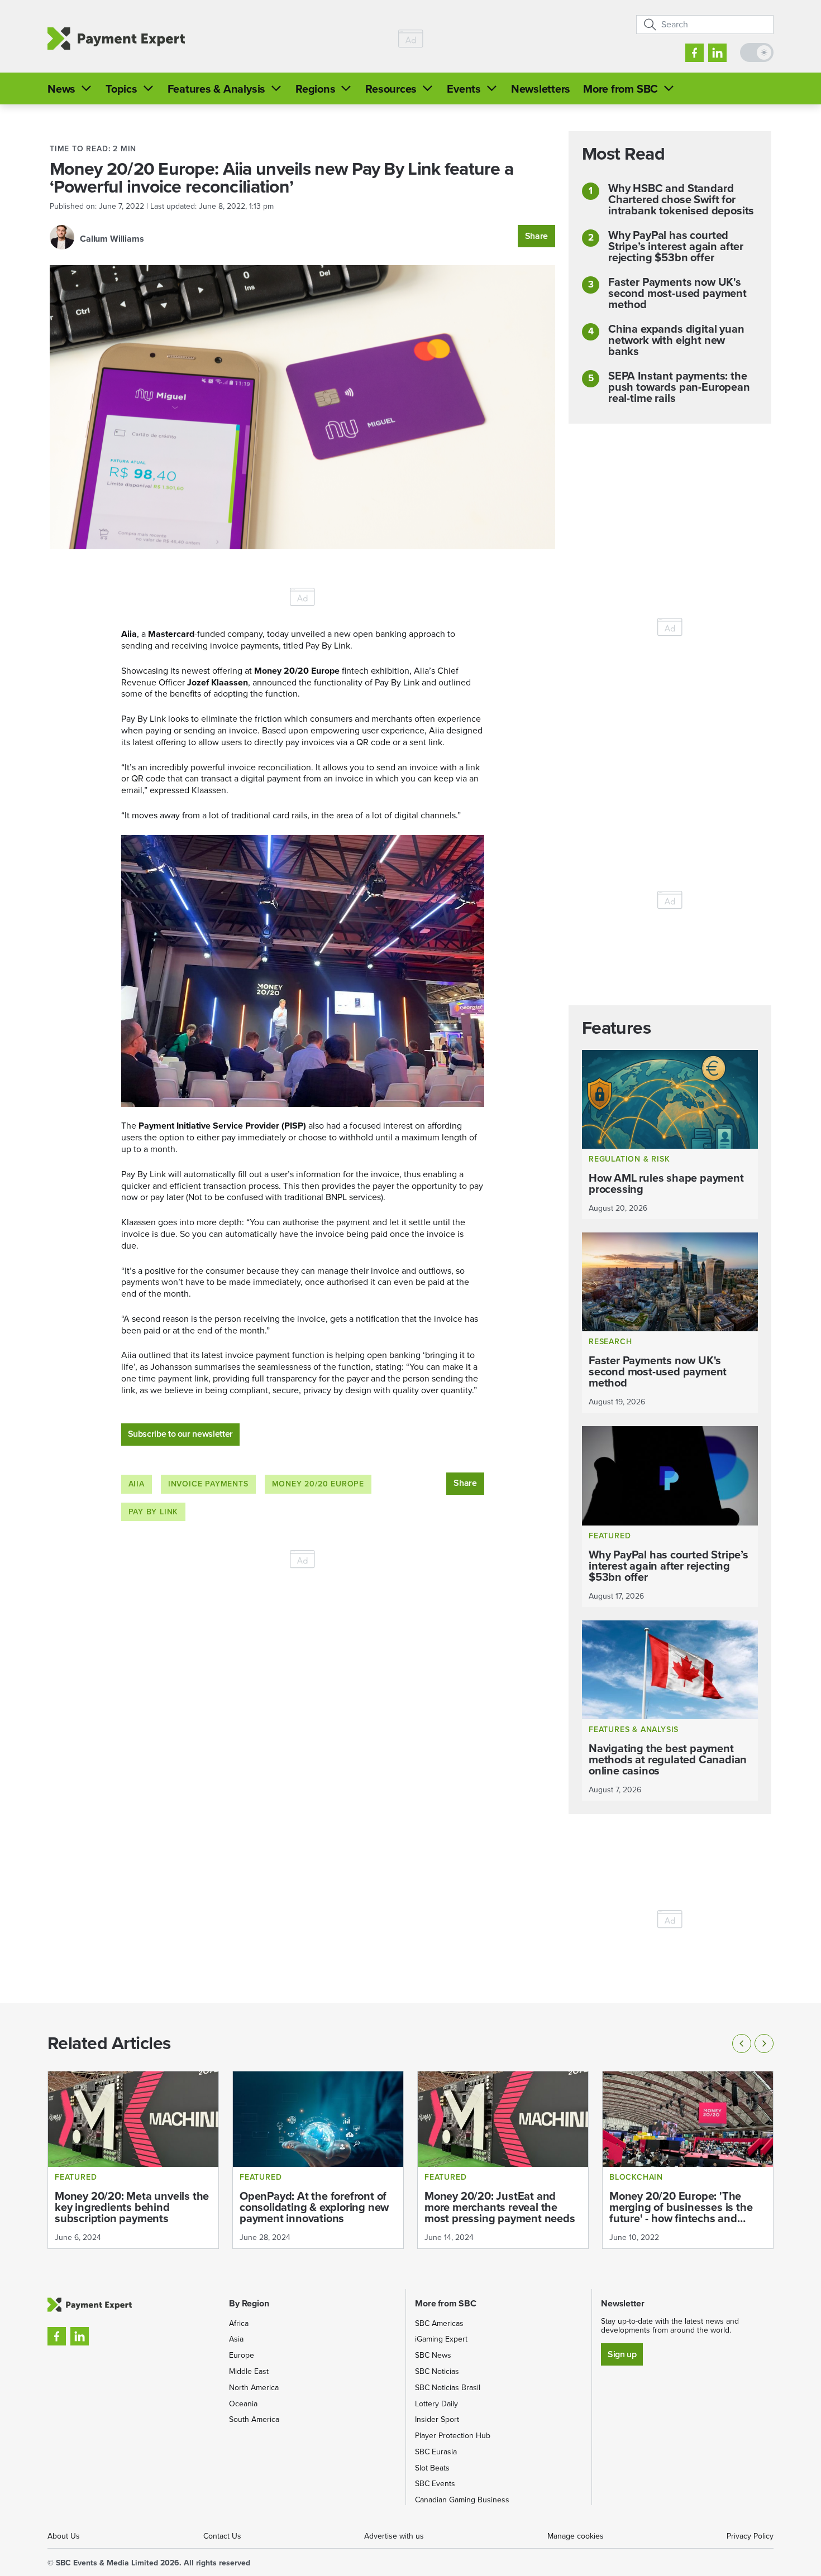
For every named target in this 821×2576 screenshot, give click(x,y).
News (61, 89)
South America (254, 2419)
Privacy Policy (750, 2536)
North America (254, 2388)
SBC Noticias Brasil (448, 2388)
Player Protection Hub (453, 2436)
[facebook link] (694, 53)
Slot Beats (432, 2468)
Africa (239, 2323)
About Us (64, 2536)
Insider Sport (437, 2419)
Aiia (137, 1484)
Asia (236, 2339)
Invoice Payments (208, 1484)
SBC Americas (439, 2323)
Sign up (622, 2354)
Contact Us (222, 2536)
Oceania (243, 2404)
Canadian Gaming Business (462, 2500)
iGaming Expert (441, 2339)
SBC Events (435, 2484)
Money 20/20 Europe (318, 1484)
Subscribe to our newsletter (180, 1434)
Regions (315, 89)
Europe (242, 2355)
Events (464, 89)
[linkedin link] (717, 53)
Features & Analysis (216, 89)
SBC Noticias (437, 2371)
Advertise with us (394, 2536)
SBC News (433, 2355)
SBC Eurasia (436, 2452)
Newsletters (541, 89)
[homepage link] (116, 39)
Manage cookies (576, 2536)
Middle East (249, 2371)
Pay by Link (154, 1512)
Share (536, 236)
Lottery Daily (436, 2404)
